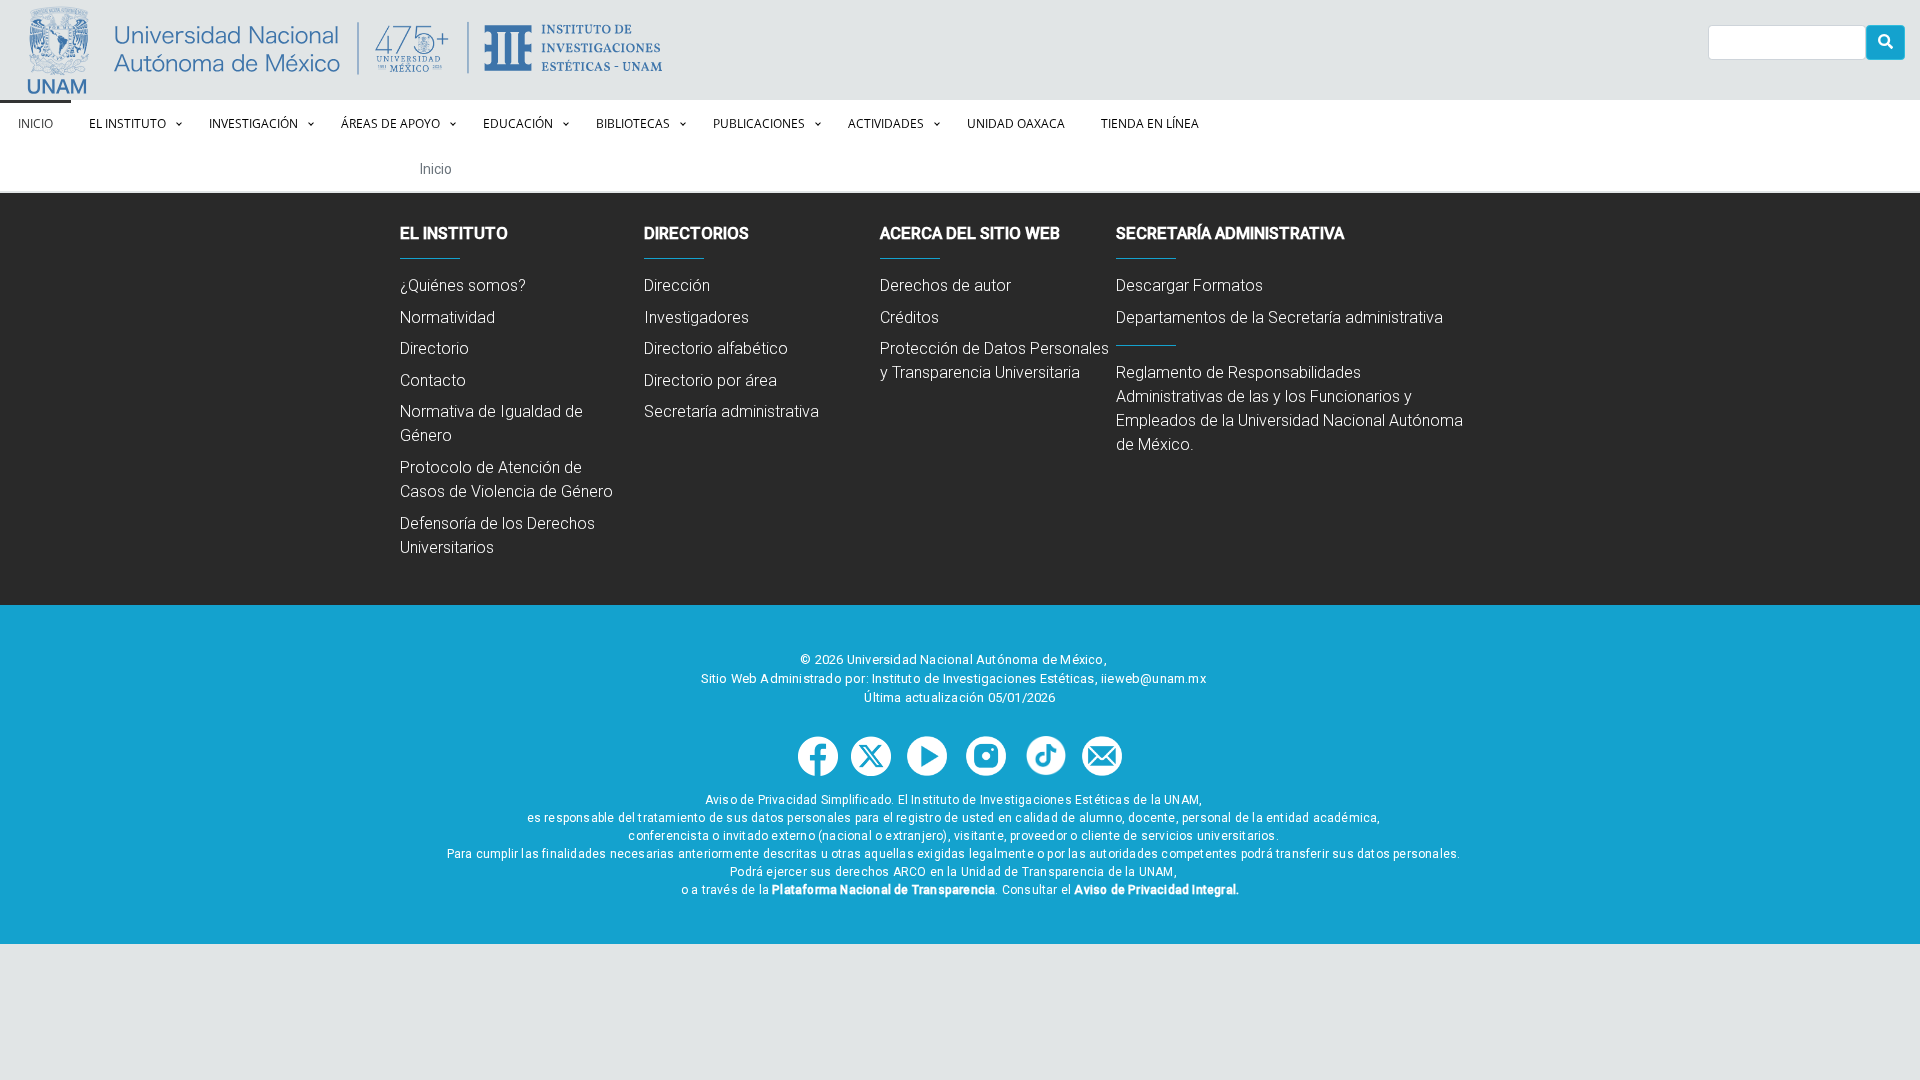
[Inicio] (706, 50)
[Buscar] (1886, 43)
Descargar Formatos (1189, 285)
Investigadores (696, 317)
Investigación (253, 123)
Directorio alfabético (716, 348)
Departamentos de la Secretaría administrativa (1279, 317)
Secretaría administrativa (731, 411)
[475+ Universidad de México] (411, 50)
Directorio (434, 348)
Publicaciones (759, 123)
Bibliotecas (633, 123)
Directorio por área (710, 380)
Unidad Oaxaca (1016, 123)
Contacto (433, 380)
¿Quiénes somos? (463, 285)
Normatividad (447, 317)
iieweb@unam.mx (1153, 678)
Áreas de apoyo (390, 123)
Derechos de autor (945, 285)
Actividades (886, 123)
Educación (518, 123)
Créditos (909, 317)
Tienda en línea (1150, 123)
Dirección (677, 285)
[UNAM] (178, 50)
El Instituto (127, 123)
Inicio (35, 123)
